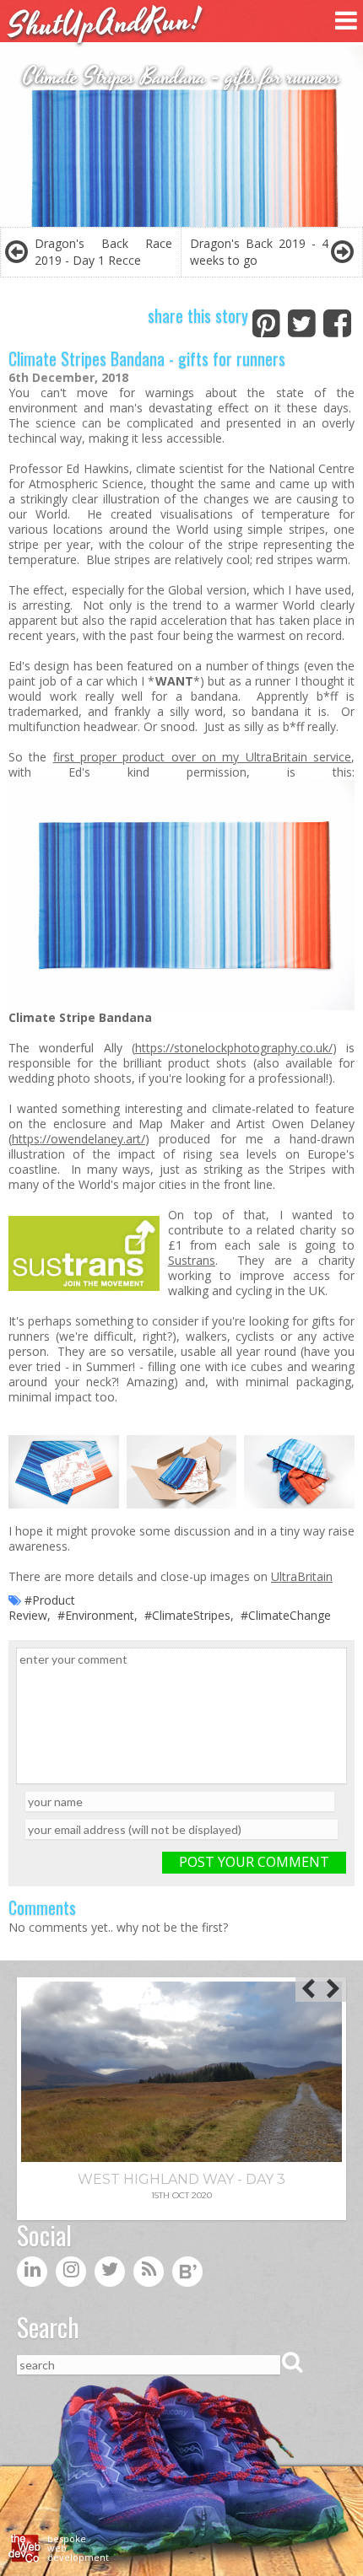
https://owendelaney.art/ (79, 1139)
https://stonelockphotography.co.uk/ (234, 1048)
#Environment (96, 1615)
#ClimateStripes (187, 1615)
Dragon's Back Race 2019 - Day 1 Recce (103, 252)
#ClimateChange (286, 1615)
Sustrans (192, 1260)
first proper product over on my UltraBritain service (202, 757)
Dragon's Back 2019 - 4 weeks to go (259, 252)
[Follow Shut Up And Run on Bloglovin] (187, 2275)
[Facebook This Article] (337, 320)
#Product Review (42, 1608)
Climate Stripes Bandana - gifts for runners (147, 358)
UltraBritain (302, 1576)
